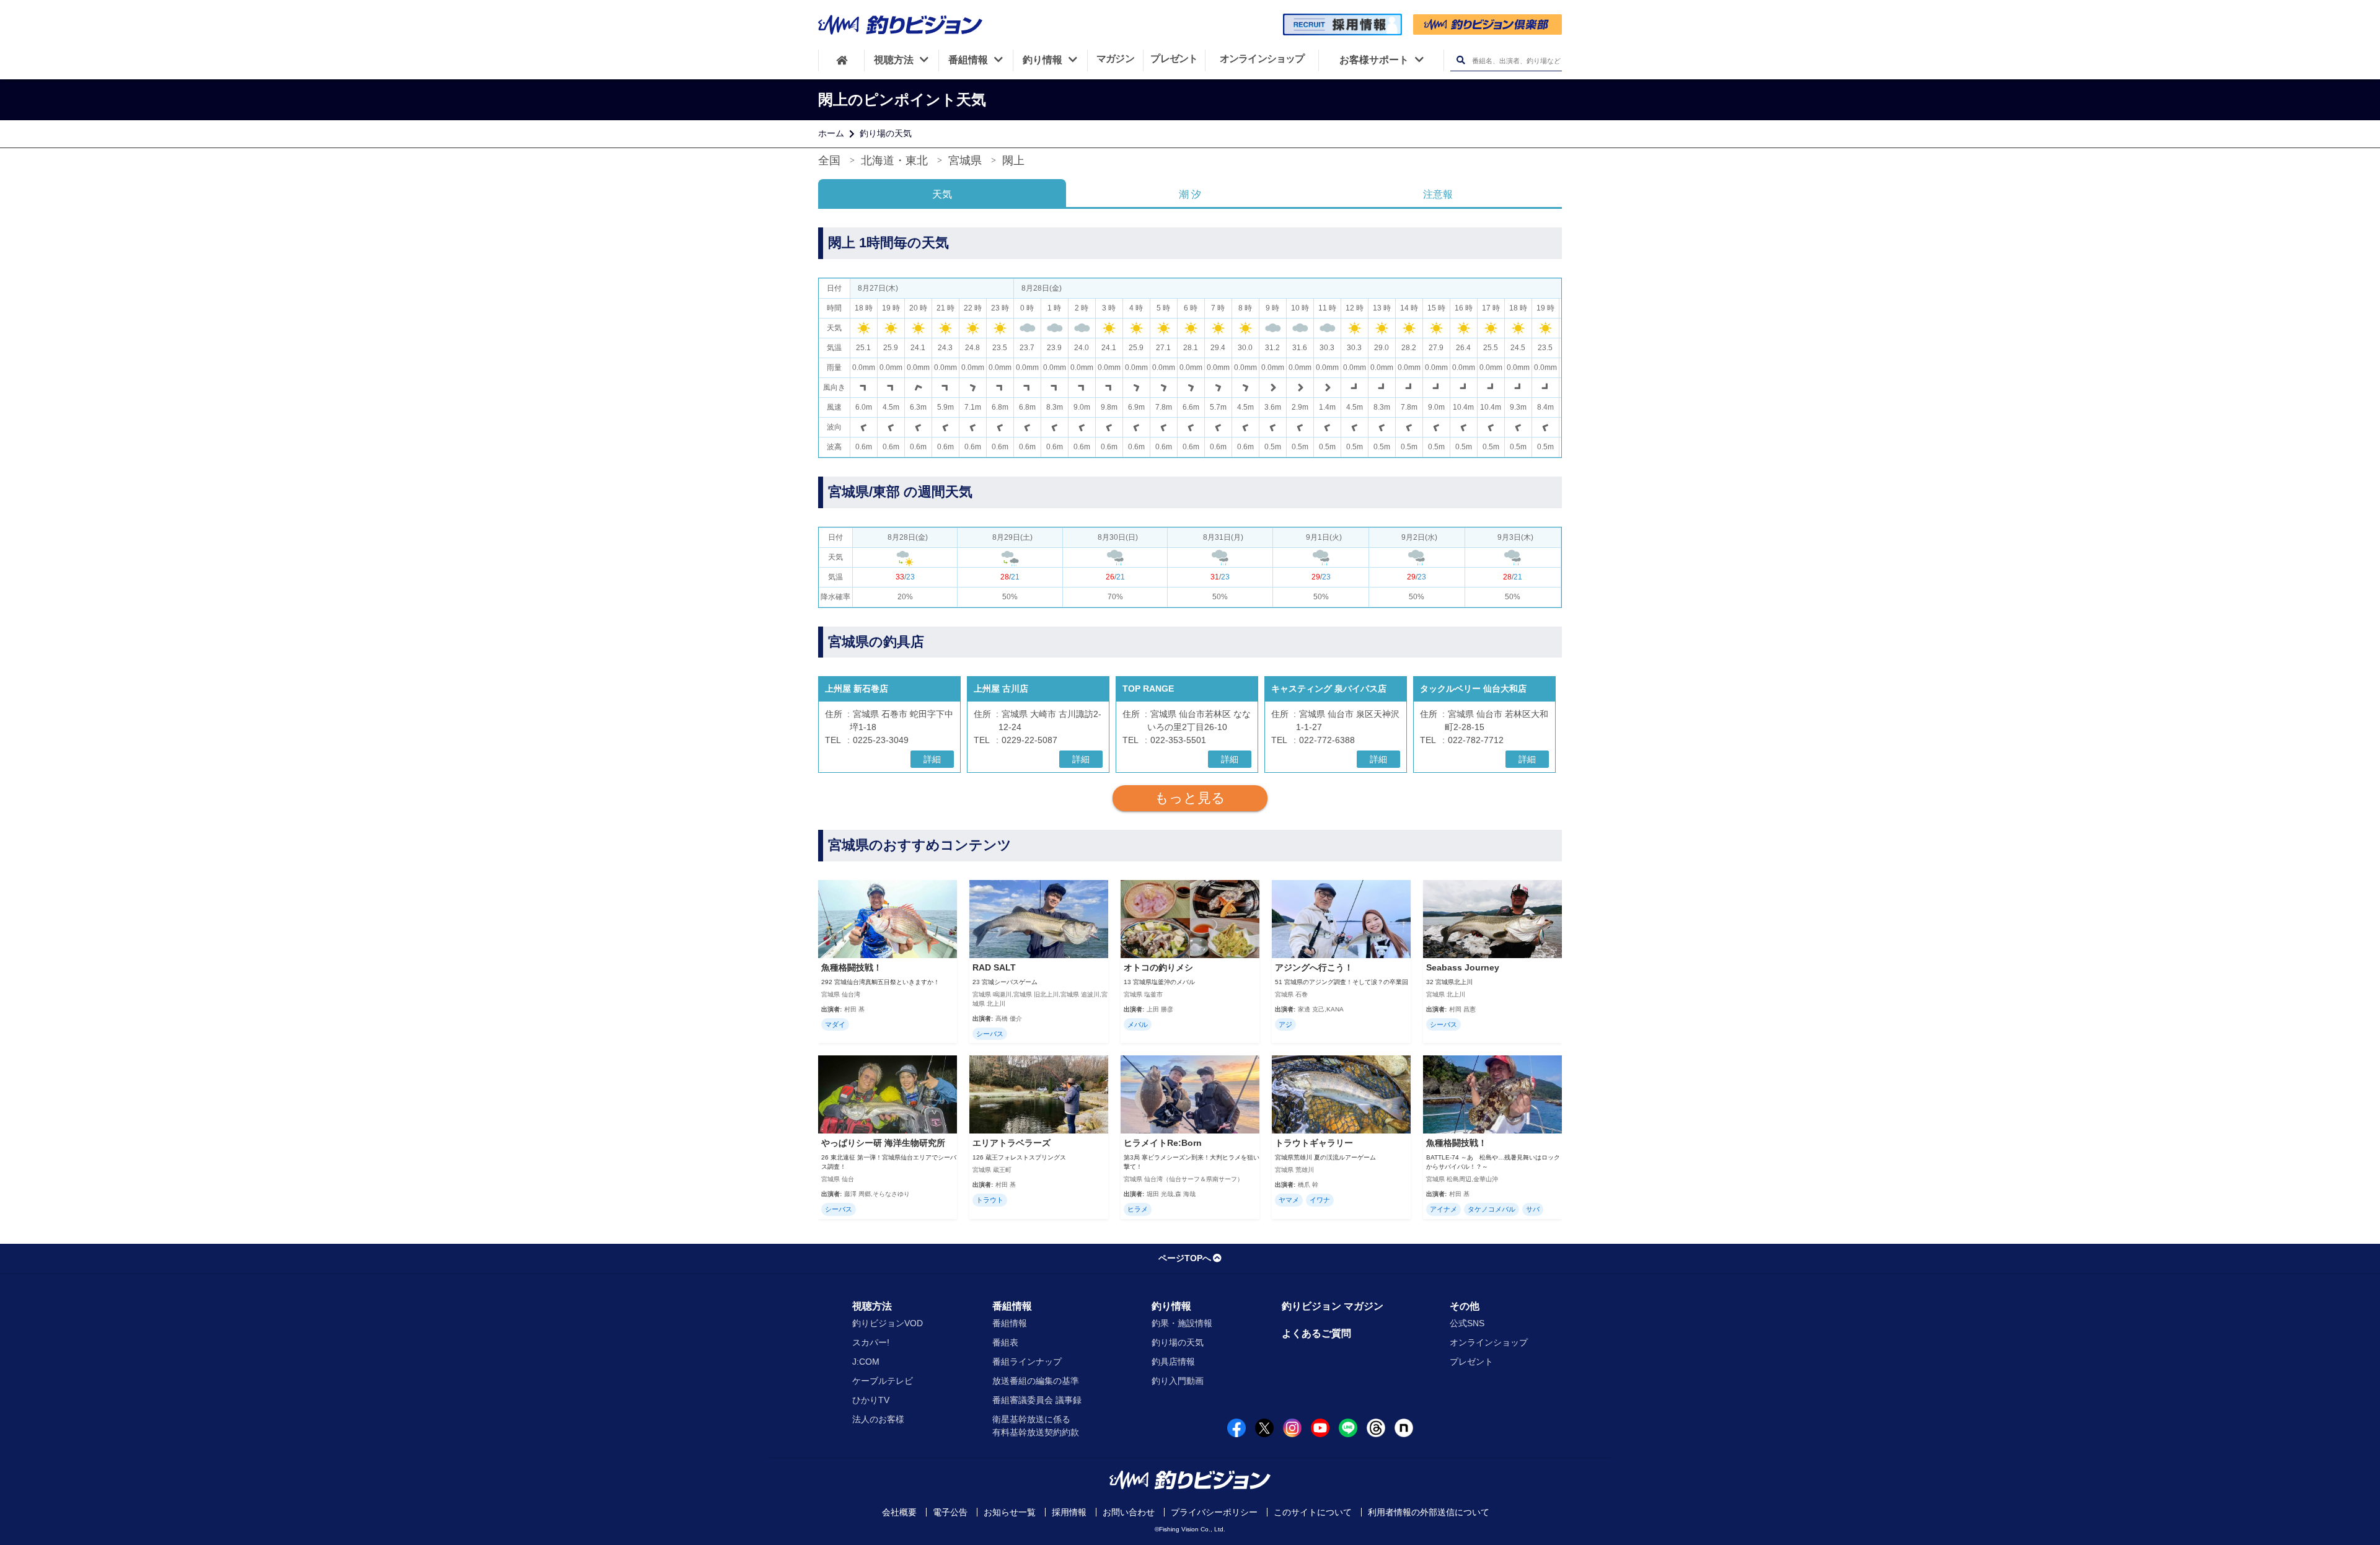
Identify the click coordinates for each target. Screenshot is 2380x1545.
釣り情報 (1171, 1306)
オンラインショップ (1489, 1342)
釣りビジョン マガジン (1333, 1306)
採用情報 (1069, 1512)
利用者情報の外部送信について (1429, 1512)
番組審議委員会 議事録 (1037, 1400)
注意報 (1438, 194)
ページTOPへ (1185, 1258)
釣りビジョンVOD (888, 1323)
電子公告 (950, 1512)
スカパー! (871, 1342)
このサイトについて (1313, 1512)
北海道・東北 (894, 161)
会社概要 (899, 1512)
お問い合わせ (1129, 1512)
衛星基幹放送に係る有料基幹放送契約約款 (1036, 1426)
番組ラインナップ (1027, 1362)
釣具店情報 (1173, 1362)
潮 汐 (1190, 194)
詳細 (932, 759)
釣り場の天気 (886, 133)
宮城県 (965, 161)
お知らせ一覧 (1010, 1512)
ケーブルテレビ (883, 1381)
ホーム (831, 133)
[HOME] (841, 60)
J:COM (866, 1362)
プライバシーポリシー (1214, 1512)
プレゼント (1471, 1362)
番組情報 (1012, 1306)
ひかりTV (871, 1400)
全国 (829, 161)
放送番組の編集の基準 (1036, 1381)
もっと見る (1190, 798)
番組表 (1005, 1342)
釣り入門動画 (1178, 1381)
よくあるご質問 (1316, 1333)
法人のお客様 (878, 1419)
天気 (942, 194)
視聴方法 (872, 1306)
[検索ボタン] (1461, 60)
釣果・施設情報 (1182, 1323)
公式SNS (1467, 1323)
